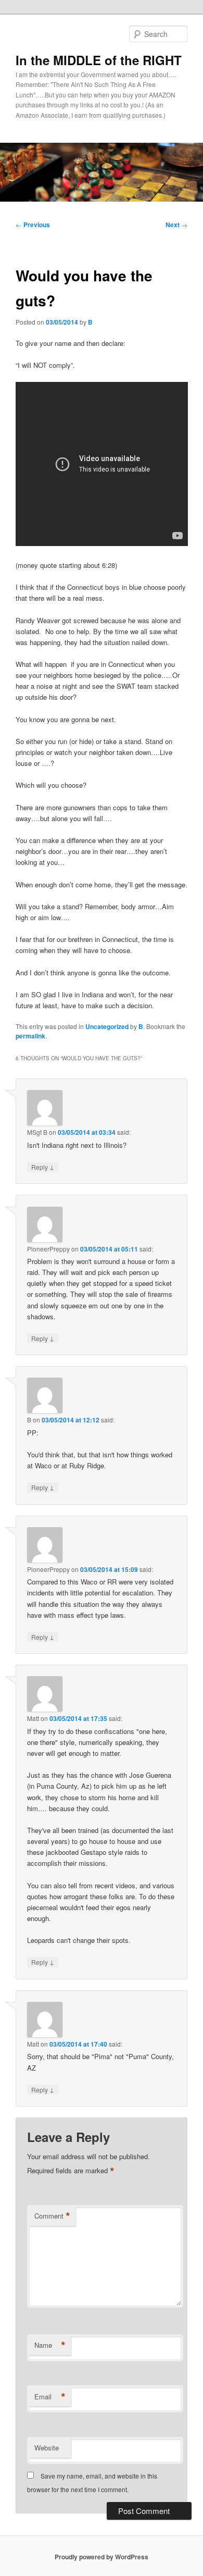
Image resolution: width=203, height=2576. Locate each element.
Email (50, 2397)
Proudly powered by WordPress (102, 2557)
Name (50, 2345)
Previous (33, 225)
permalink (30, 1036)
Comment (52, 2216)
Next (176, 225)
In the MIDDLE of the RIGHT (99, 60)
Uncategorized (107, 1026)
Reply (43, 1167)
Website (47, 2448)
